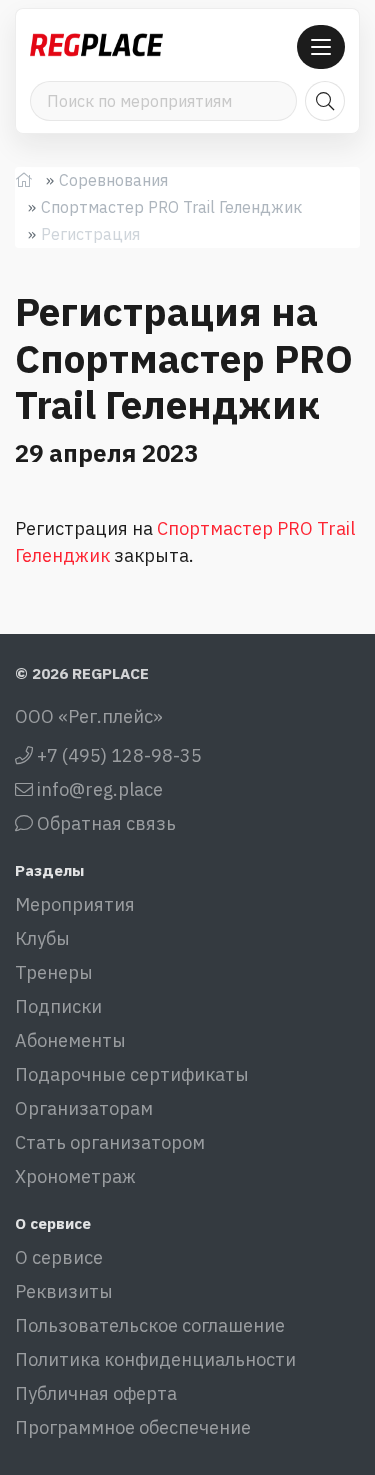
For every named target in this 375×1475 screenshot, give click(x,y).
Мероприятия (75, 904)
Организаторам (84, 1108)
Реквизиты (64, 1291)
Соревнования (113, 180)
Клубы (42, 938)
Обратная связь (104, 823)
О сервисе (59, 1257)
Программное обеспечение (133, 1427)
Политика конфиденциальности (155, 1359)
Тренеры (54, 972)
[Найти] (325, 101)
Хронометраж (75, 1176)
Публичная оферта (96, 1393)
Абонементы (70, 1040)
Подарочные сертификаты (132, 1074)
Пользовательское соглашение (150, 1325)
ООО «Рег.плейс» (89, 716)
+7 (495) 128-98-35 (117, 755)
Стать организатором (110, 1142)
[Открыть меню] (321, 47)
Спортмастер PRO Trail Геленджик (171, 207)
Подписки (58, 1006)
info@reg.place (98, 789)
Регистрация (90, 234)
